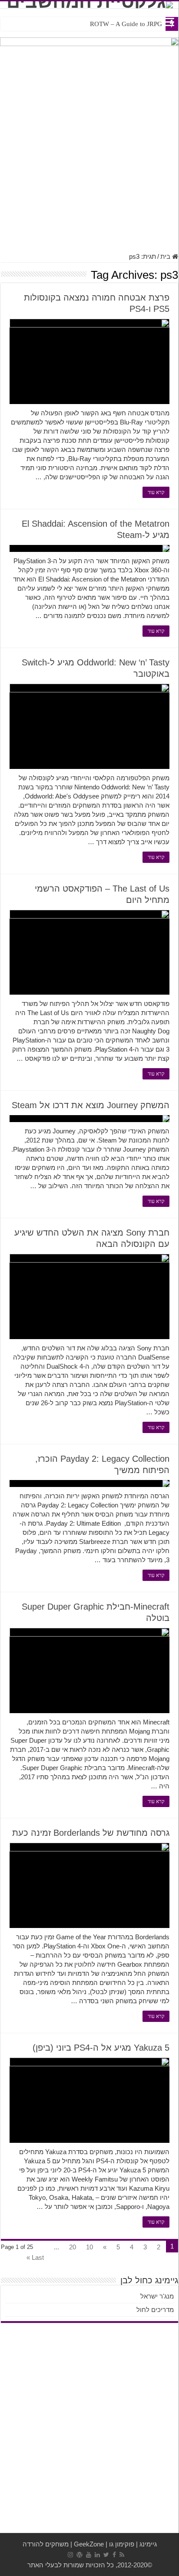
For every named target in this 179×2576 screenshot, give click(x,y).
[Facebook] (114, 2555)
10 (89, 2247)
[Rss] (122, 2555)
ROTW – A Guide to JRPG (126, 24)
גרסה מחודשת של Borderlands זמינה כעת (91, 1833)
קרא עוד (156, 492)
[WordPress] (80, 2555)
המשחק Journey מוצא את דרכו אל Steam (91, 1105)
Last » (35, 2257)
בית (166, 256)
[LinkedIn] (97, 2555)
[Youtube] (89, 2555)
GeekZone (89, 2544)
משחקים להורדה (46, 2544)
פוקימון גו (122, 2544)
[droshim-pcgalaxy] (89, 50)
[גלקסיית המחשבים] (89, 5)
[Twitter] (106, 2555)
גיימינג (148, 2544)
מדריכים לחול (155, 2310)
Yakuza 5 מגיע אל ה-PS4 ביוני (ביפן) (101, 2048)
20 (73, 2247)
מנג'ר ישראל (157, 2296)
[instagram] (70, 2555)
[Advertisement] (89, 154)
